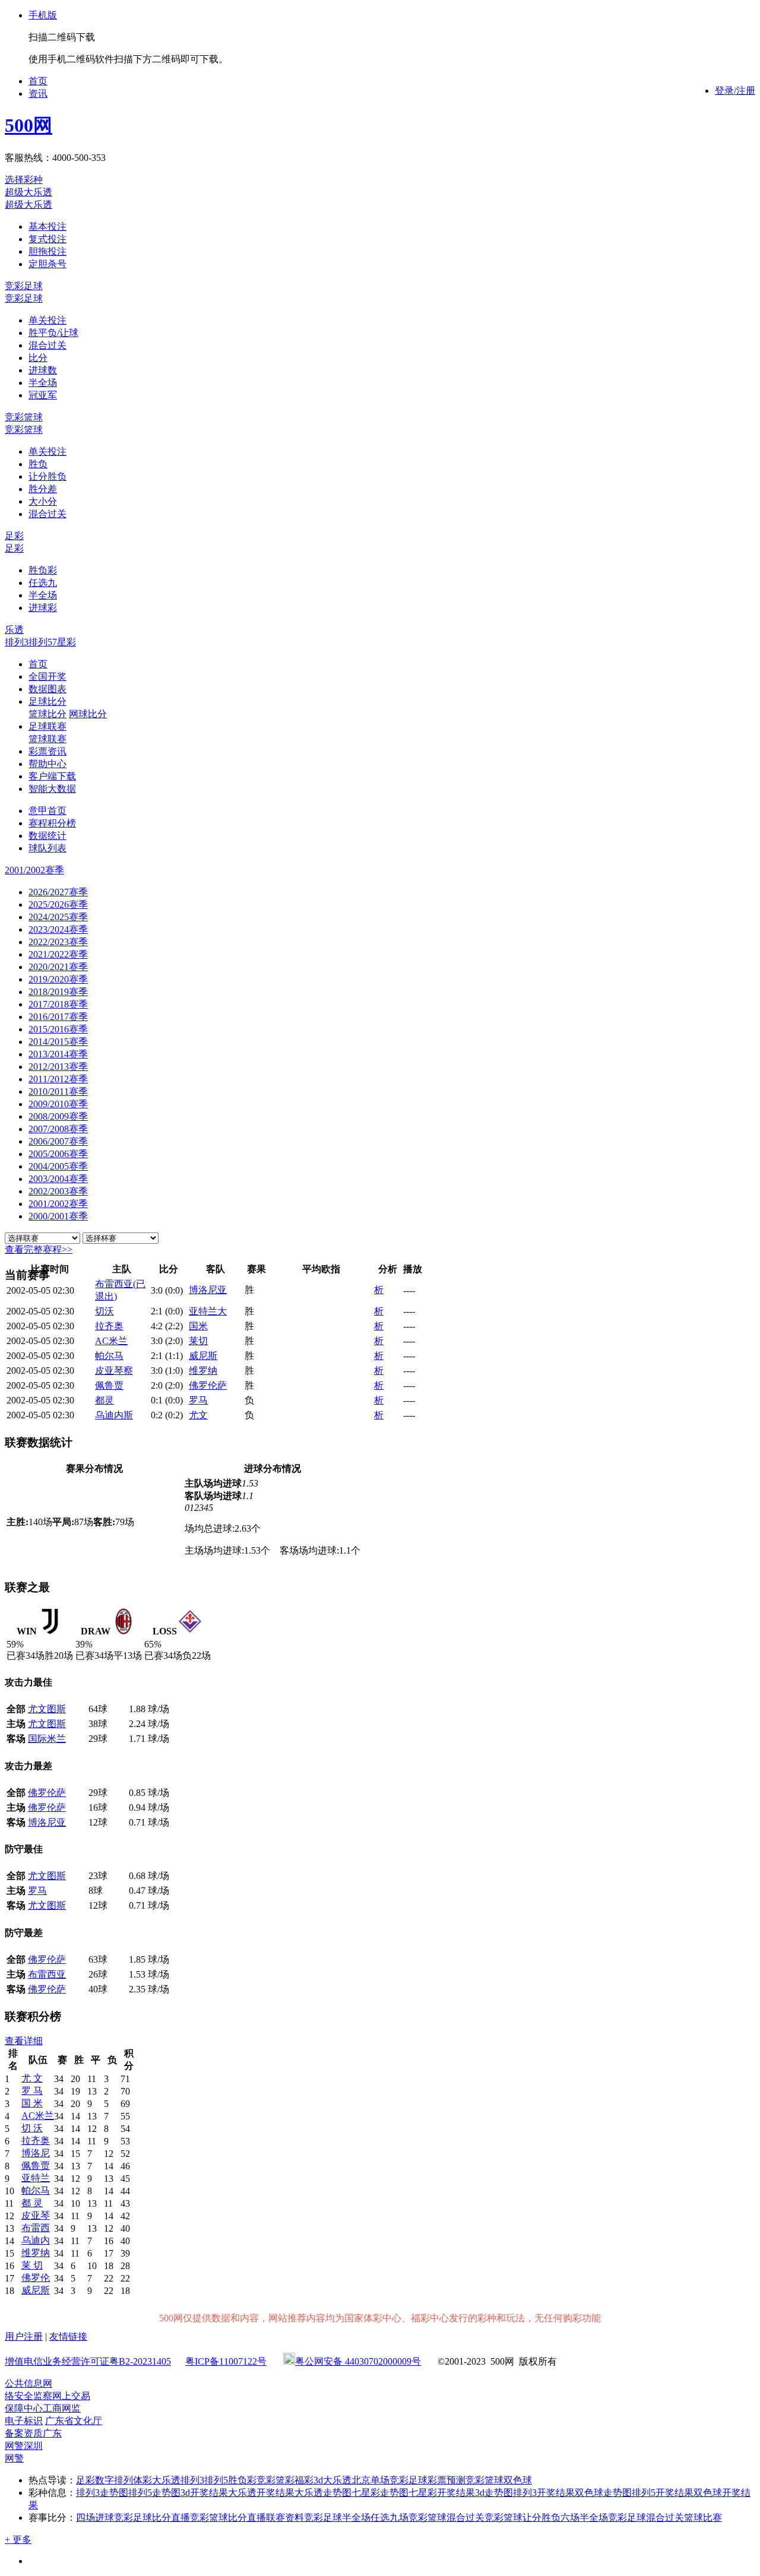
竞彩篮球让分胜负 (522, 2518)
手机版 (43, 15)
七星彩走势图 (380, 2493)
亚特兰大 (208, 1311)
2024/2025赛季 (58, 917)
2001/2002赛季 (58, 1204)
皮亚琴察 (114, 1371)
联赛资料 (285, 2518)
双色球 (518, 2480)
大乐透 (337, 2480)
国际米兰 (47, 1739)
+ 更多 (18, 2539)
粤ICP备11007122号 (226, 2361)
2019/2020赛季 (58, 979)
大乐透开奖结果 (261, 2493)
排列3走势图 (102, 2493)
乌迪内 (36, 2240)
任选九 (43, 583)
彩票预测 (446, 2480)
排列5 (40, 642)
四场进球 (95, 2518)
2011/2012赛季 (58, 1079)
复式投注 (47, 239)
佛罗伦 (36, 2278)
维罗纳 (203, 1371)
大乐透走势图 (323, 2493)
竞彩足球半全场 (337, 2518)
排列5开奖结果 (663, 2493)
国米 (198, 1326)
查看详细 (24, 2041)
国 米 (32, 2103)
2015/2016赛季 (58, 1029)
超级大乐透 (28, 192)
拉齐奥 (109, 1326)
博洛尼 (36, 2153)
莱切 (198, 1341)
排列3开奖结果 (544, 2493)
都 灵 (32, 2203)
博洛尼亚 (208, 1290)
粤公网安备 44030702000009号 (358, 2361)
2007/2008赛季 (58, 1129)
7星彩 (64, 642)
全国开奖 (47, 677)
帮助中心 (47, 764)
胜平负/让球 (53, 333)
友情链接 (68, 2336)
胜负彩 (43, 570)
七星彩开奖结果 (442, 2493)
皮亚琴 (36, 2215)
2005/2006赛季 (58, 1154)
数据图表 (47, 689)
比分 (38, 358)
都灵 (104, 1400)
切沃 (104, 1311)
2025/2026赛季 (58, 904)
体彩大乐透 (157, 2480)
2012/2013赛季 (58, 1067)
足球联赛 (47, 726)
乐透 (14, 630)
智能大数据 (52, 789)
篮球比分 (47, 714)
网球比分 (88, 714)
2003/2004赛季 (58, 1179)
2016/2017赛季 (58, 1017)
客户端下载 (52, 776)
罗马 (198, 1400)
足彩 (14, 536)
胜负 (38, 464)
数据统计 (47, 836)
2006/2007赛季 (58, 1141)
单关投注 (47, 320)
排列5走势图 (154, 2493)
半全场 (43, 383)
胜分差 (43, 489)
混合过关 (47, 345)
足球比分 (47, 701)
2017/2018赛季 (58, 1004)
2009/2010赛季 (58, 1104)
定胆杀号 (47, 264)
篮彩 (285, 2480)
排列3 (17, 642)
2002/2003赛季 (58, 1191)
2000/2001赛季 (58, 1216)
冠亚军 (43, 395)
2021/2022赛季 (58, 954)
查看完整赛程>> (39, 1249)
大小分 (43, 501)
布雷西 (36, 2228)
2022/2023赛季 (58, 942)
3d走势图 (494, 2493)
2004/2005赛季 (58, 1166)
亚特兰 (36, 2178)
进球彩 (43, 608)
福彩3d (309, 2480)
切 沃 (32, 2128)
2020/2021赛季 (58, 967)
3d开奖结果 (204, 2493)
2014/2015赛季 (58, 1042)
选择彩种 (24, 180)
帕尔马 (109, 1356)
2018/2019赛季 (58, 992)
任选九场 (389, 2518)
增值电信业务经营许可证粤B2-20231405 (88, 2361)
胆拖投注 (47, 251)
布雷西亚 (47, 1974)
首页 (38, 81)
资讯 (38, 94)
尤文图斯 (47, 1709)
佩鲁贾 (109, 1385)
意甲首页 (47, 811)
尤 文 (32, 2078)
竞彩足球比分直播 (152, 2518)
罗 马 (32, 2091)
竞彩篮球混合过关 (446, 2518)
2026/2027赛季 (58, 892)
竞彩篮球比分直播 (228, 2518)
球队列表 (47, 848)
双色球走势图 (603, 2493)
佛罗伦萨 (208, 1385)
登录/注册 (735, 91)
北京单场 (370, 2480)
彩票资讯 (47, 751)
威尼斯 (203, 1356)
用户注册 (24, 2336)
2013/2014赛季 (58, 1054)
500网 (28, 125)
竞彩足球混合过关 (646, 2518)
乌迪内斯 (114, 1415)
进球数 (43, 370)
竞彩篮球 (24, 417)
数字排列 (114, 2480)
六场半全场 (584, 2518)
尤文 (198, 1415)
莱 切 (32, 2265)
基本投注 (47, 226)
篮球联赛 (47, 739)
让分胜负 (47, 476)
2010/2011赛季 (58, 1091)
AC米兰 (111, 1341)
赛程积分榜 (52, 823)
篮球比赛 (703, 2518)
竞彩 (266, 2480)
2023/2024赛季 (58, 929)
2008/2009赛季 (58, 1116)
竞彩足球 (24, 286)
